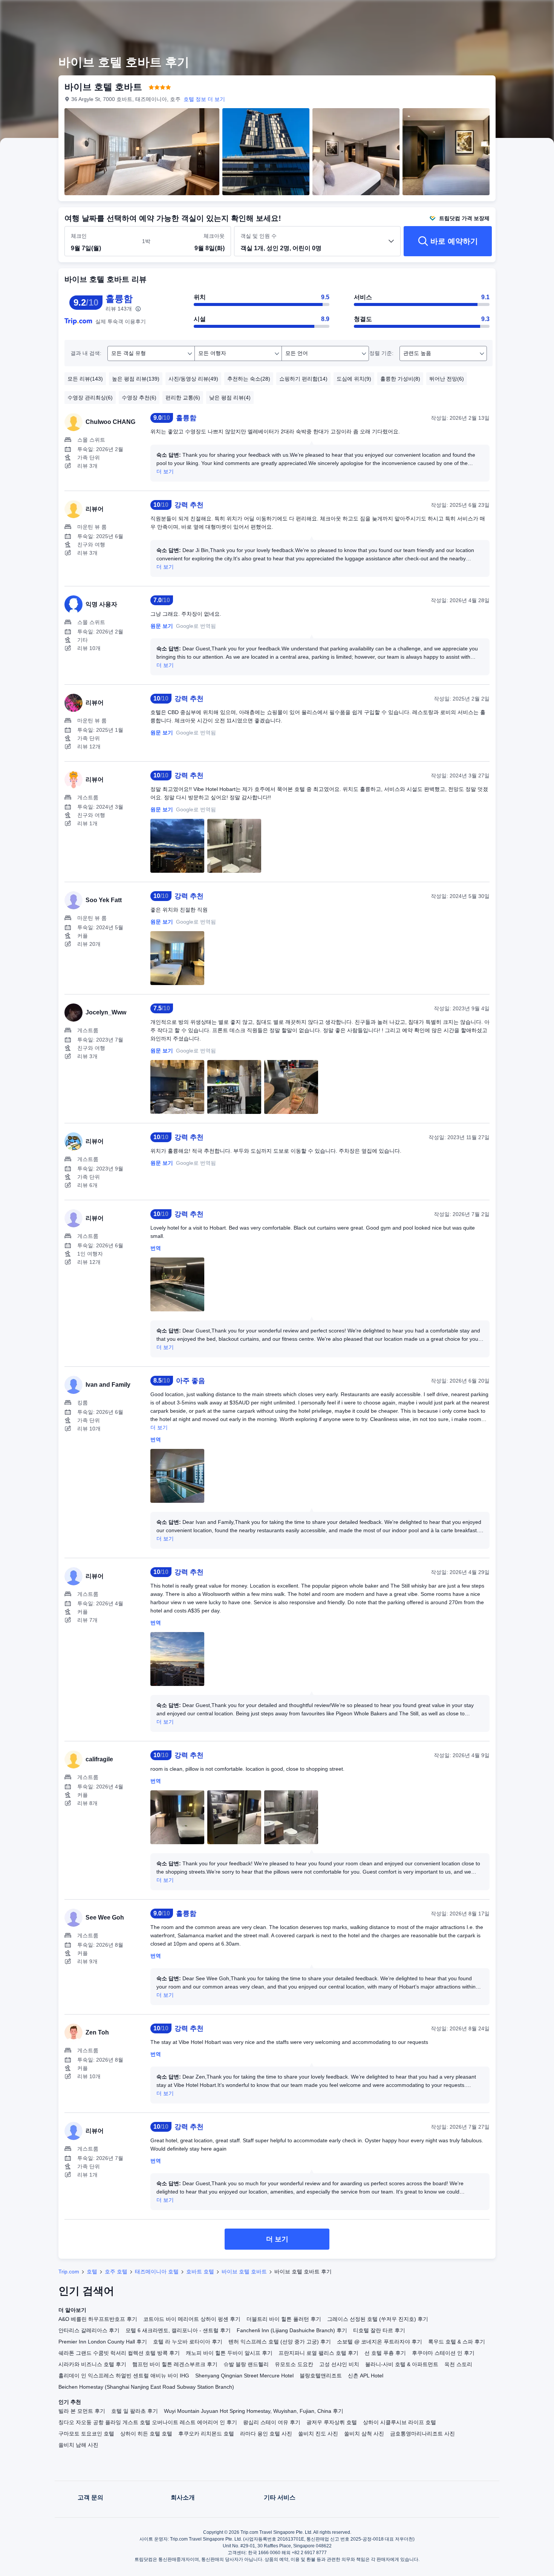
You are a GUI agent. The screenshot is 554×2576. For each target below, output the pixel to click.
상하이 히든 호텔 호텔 (146, 2434)
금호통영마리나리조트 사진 (422, 2434)
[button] (502, 12)
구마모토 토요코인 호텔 (86, 2434)
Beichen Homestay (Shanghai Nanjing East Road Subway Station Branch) (146, 2387)
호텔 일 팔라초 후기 (135, 2411)
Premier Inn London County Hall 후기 (103, 2342)
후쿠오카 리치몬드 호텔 (206, 2434)
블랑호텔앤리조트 (321, 2376)
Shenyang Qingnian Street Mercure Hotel (244, 2376)
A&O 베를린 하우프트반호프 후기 (98, 2319)
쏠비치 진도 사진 (318, 2434)
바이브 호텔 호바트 (244, 2272)
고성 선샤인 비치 (339, 2364)
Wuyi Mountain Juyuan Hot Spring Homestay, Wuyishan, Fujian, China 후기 (254, 2411)
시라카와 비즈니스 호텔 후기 (92, 2364)
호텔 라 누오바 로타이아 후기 (188, 2342)
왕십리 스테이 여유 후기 (272, 2422)
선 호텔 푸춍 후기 (385, 2353)
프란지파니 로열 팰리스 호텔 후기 (318, 2353)
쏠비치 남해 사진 (78, 2445)
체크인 (79, 236)
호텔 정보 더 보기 (204, 99)
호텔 (92, 2272)
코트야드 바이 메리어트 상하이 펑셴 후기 (192, 2319)
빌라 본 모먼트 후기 (82, 2411)
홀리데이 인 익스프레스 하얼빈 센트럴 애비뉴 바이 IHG (124, 2376)
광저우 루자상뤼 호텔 (332, 2422)
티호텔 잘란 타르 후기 (379, 2330)
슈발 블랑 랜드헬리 (246, 2364)
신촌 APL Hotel (366, 2376)
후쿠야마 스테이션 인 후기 (443, 2353)
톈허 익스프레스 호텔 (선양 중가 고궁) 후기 (280, 2342)
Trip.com (69, 2272)
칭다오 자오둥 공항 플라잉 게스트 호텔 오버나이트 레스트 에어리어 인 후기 (148, 2422)
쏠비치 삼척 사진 (364, 2434)
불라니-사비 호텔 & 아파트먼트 (402, 2364)
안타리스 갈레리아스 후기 (89, 2330)
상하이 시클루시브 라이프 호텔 (399, 2422)
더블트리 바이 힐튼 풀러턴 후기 (284, 2319)
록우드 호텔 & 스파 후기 (457, 2342)
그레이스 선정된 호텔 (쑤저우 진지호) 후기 (378, 2319)
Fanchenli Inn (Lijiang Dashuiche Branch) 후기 (292, 2330)
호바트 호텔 (200, 2272)
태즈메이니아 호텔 (157, 2272)
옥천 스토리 (458, 2364)
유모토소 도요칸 (294, 2364)
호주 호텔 (116, 2272)
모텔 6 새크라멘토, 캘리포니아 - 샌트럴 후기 (178, 2330)
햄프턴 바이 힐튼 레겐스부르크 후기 (175, 2364)
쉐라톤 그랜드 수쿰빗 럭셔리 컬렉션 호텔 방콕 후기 (119, 2353)
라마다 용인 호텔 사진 (266, 2434)
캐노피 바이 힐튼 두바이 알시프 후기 (229, 2353)
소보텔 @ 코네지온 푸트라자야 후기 (380, 2342)
